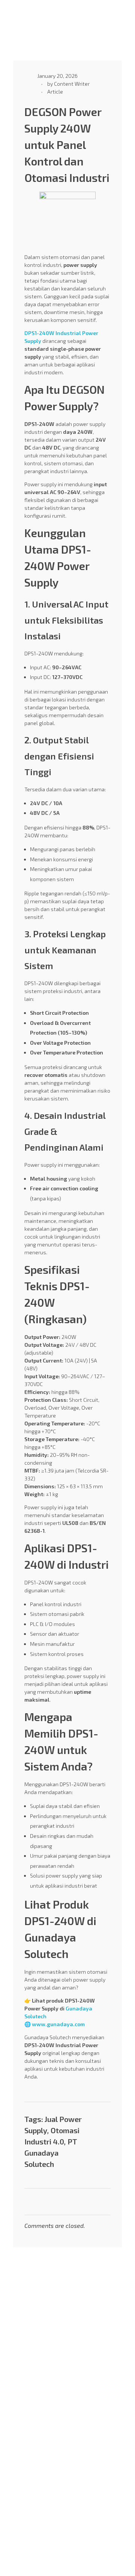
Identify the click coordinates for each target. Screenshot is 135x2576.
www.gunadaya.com (58, 2024)
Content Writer (72, 84)
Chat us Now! (29, 2458)
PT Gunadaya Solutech (51, 2153)
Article (55, 92)
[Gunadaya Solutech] (31, 18)
